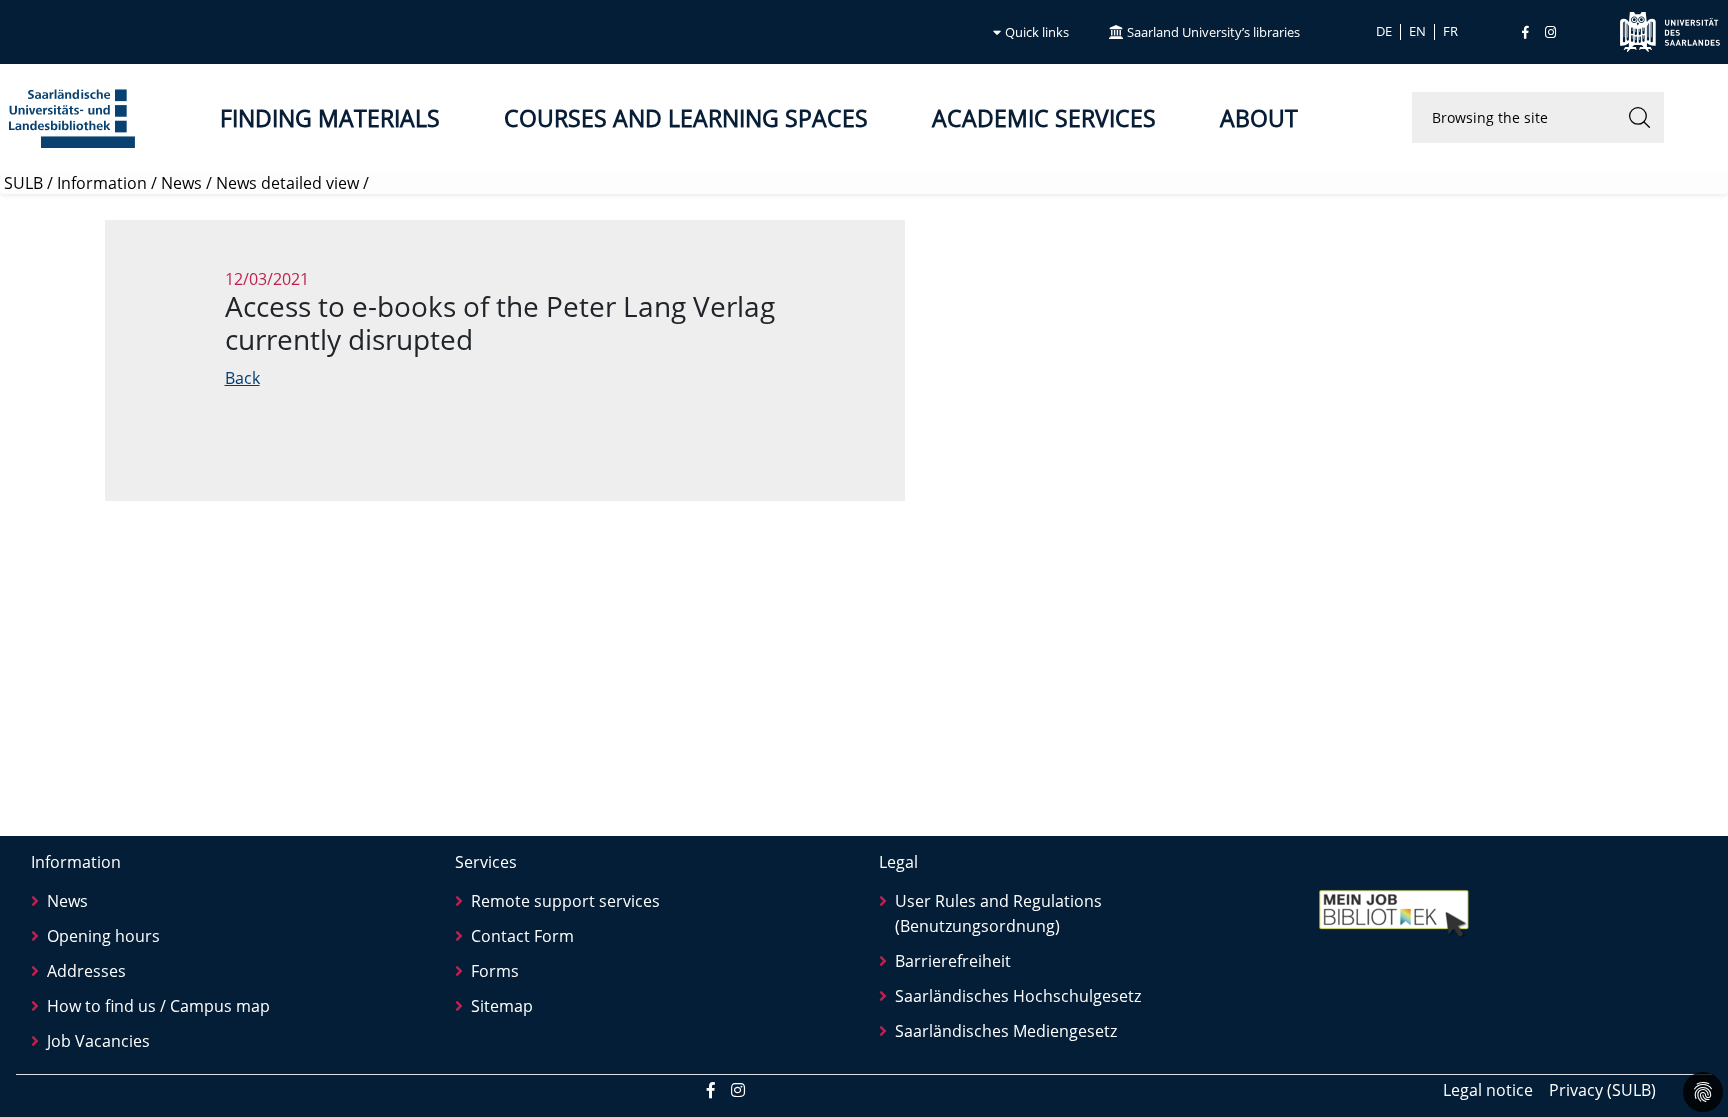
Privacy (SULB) (1602, 1090)
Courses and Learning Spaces (686, 118)
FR (1450, 32)
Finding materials (330, 118)
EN (1417, 32)
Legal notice (1488, 1090)
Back (242, 378)
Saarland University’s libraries (1213, 32)
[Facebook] (1525, 32)
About (1259, 118)
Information (102, 183)
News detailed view (287, 183)
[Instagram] (1550, 32)
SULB (23, 183)
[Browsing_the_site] (1639, 117)
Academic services (1044, 118)
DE (1384, 32)
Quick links (1037, 32)
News (181, 183)
